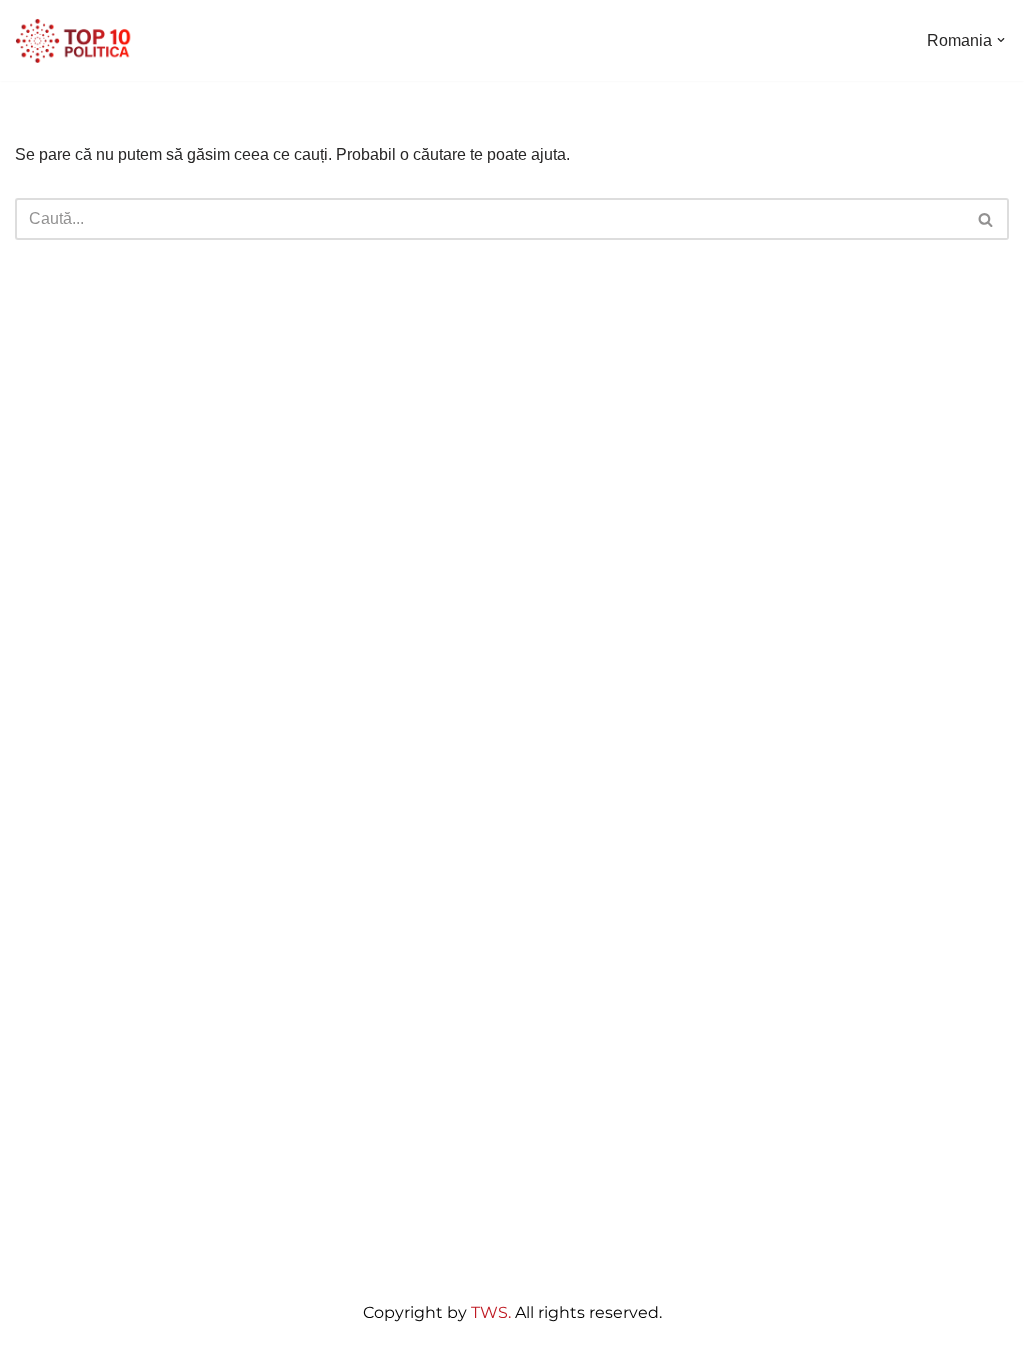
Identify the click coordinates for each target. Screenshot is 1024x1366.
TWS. (491, 1312)
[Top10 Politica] (75, 40)
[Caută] (986, 219)
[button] (1001, 40)
